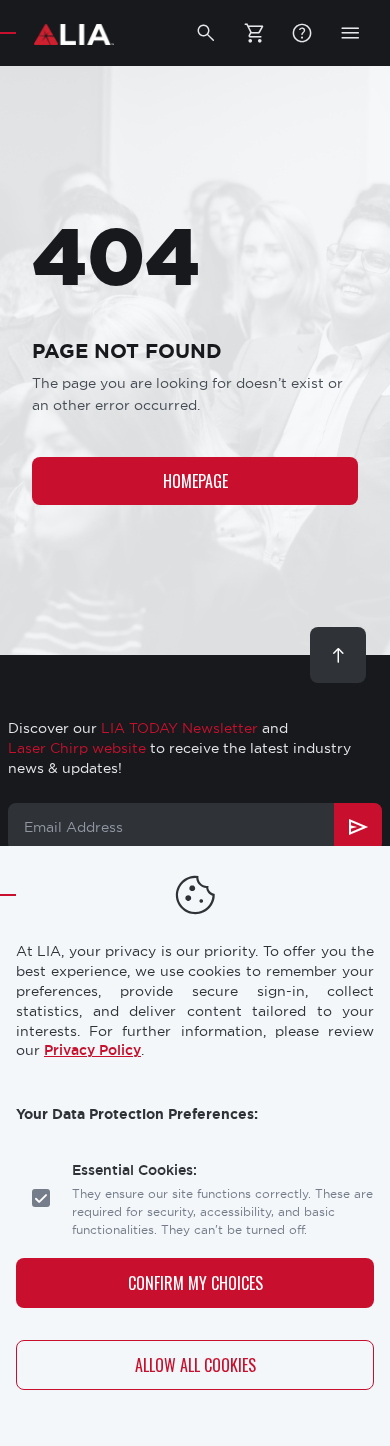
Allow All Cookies (195, 1365)
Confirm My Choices (195, 1283)
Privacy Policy (92, 1050)
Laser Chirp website (77, 748)
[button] (206, 33)
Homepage (195, 481)
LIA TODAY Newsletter (179, 728)
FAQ (302, 33)
